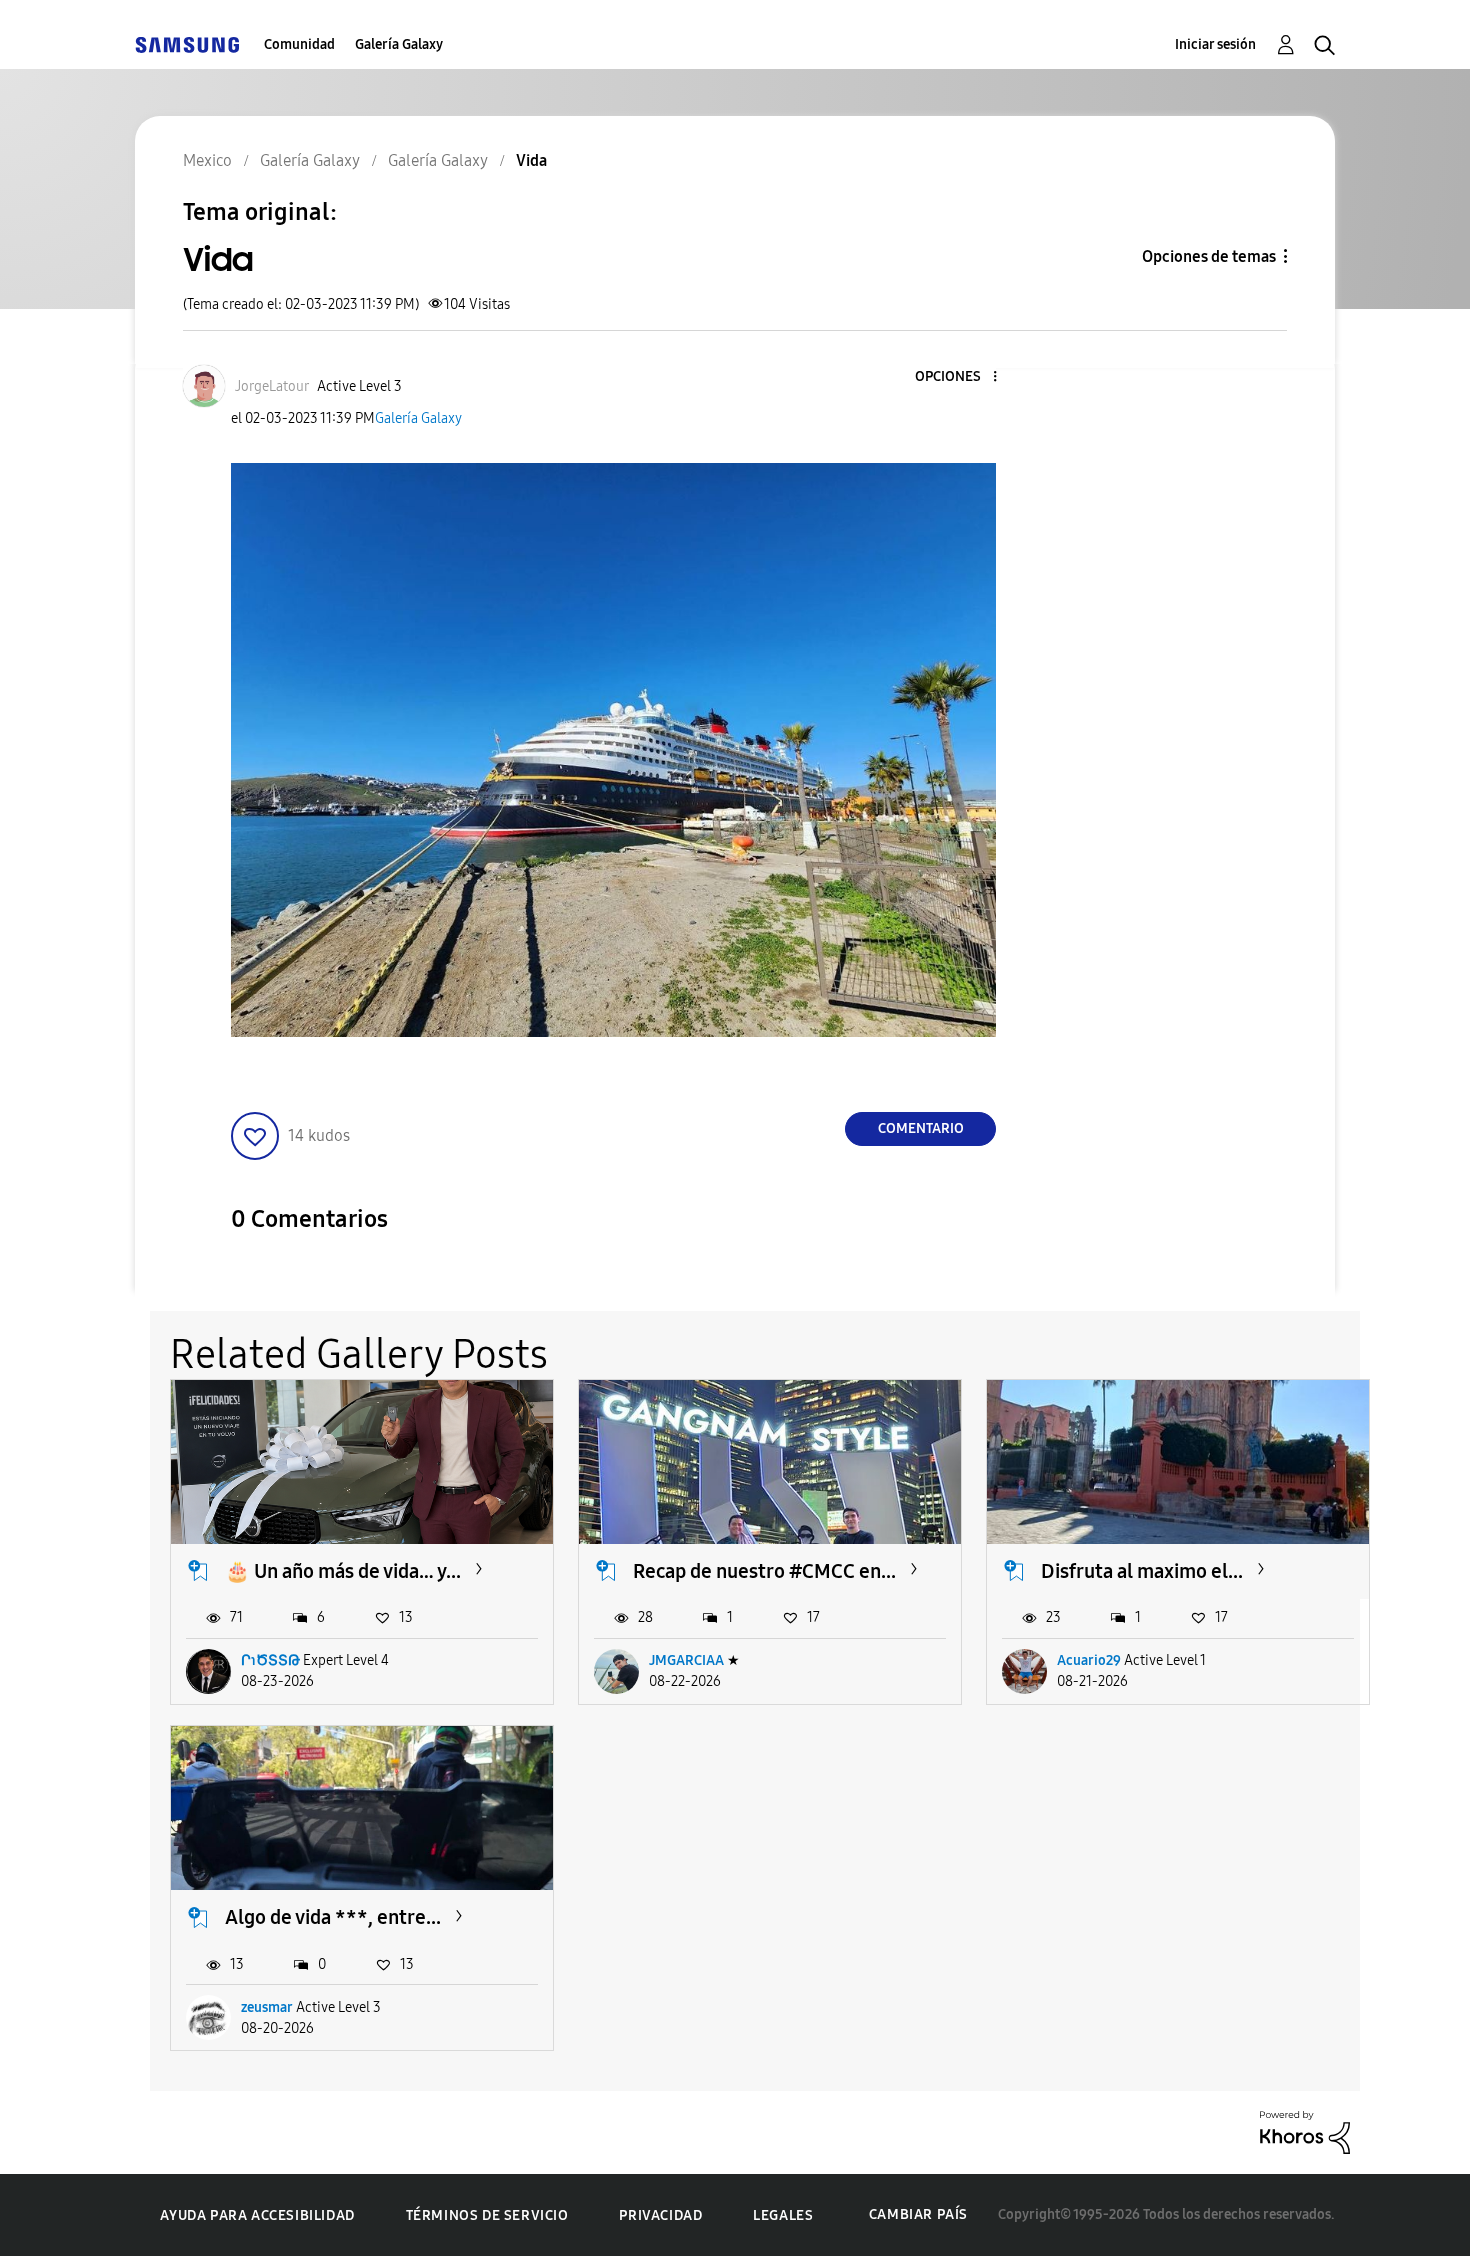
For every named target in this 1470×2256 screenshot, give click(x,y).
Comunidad (299, 44)
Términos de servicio (487, 2215)
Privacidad (660, 2215)
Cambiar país (918, 2214)
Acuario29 (1089, 1660)
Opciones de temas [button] (1209, 256)
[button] (962, 377)
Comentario (921, 1128)
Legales (783, 2215)
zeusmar (267, 2007)
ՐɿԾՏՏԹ (270, 1660)
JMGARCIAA (686, 1660)
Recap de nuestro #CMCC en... (764, 1571)
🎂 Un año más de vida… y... (343, 1571)
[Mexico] (187, 44)
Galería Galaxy (399, 44)
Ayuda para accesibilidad (257, 2215)
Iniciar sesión (1215, 44)
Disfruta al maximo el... (1142, 1571)
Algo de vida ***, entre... (333, 1917)
